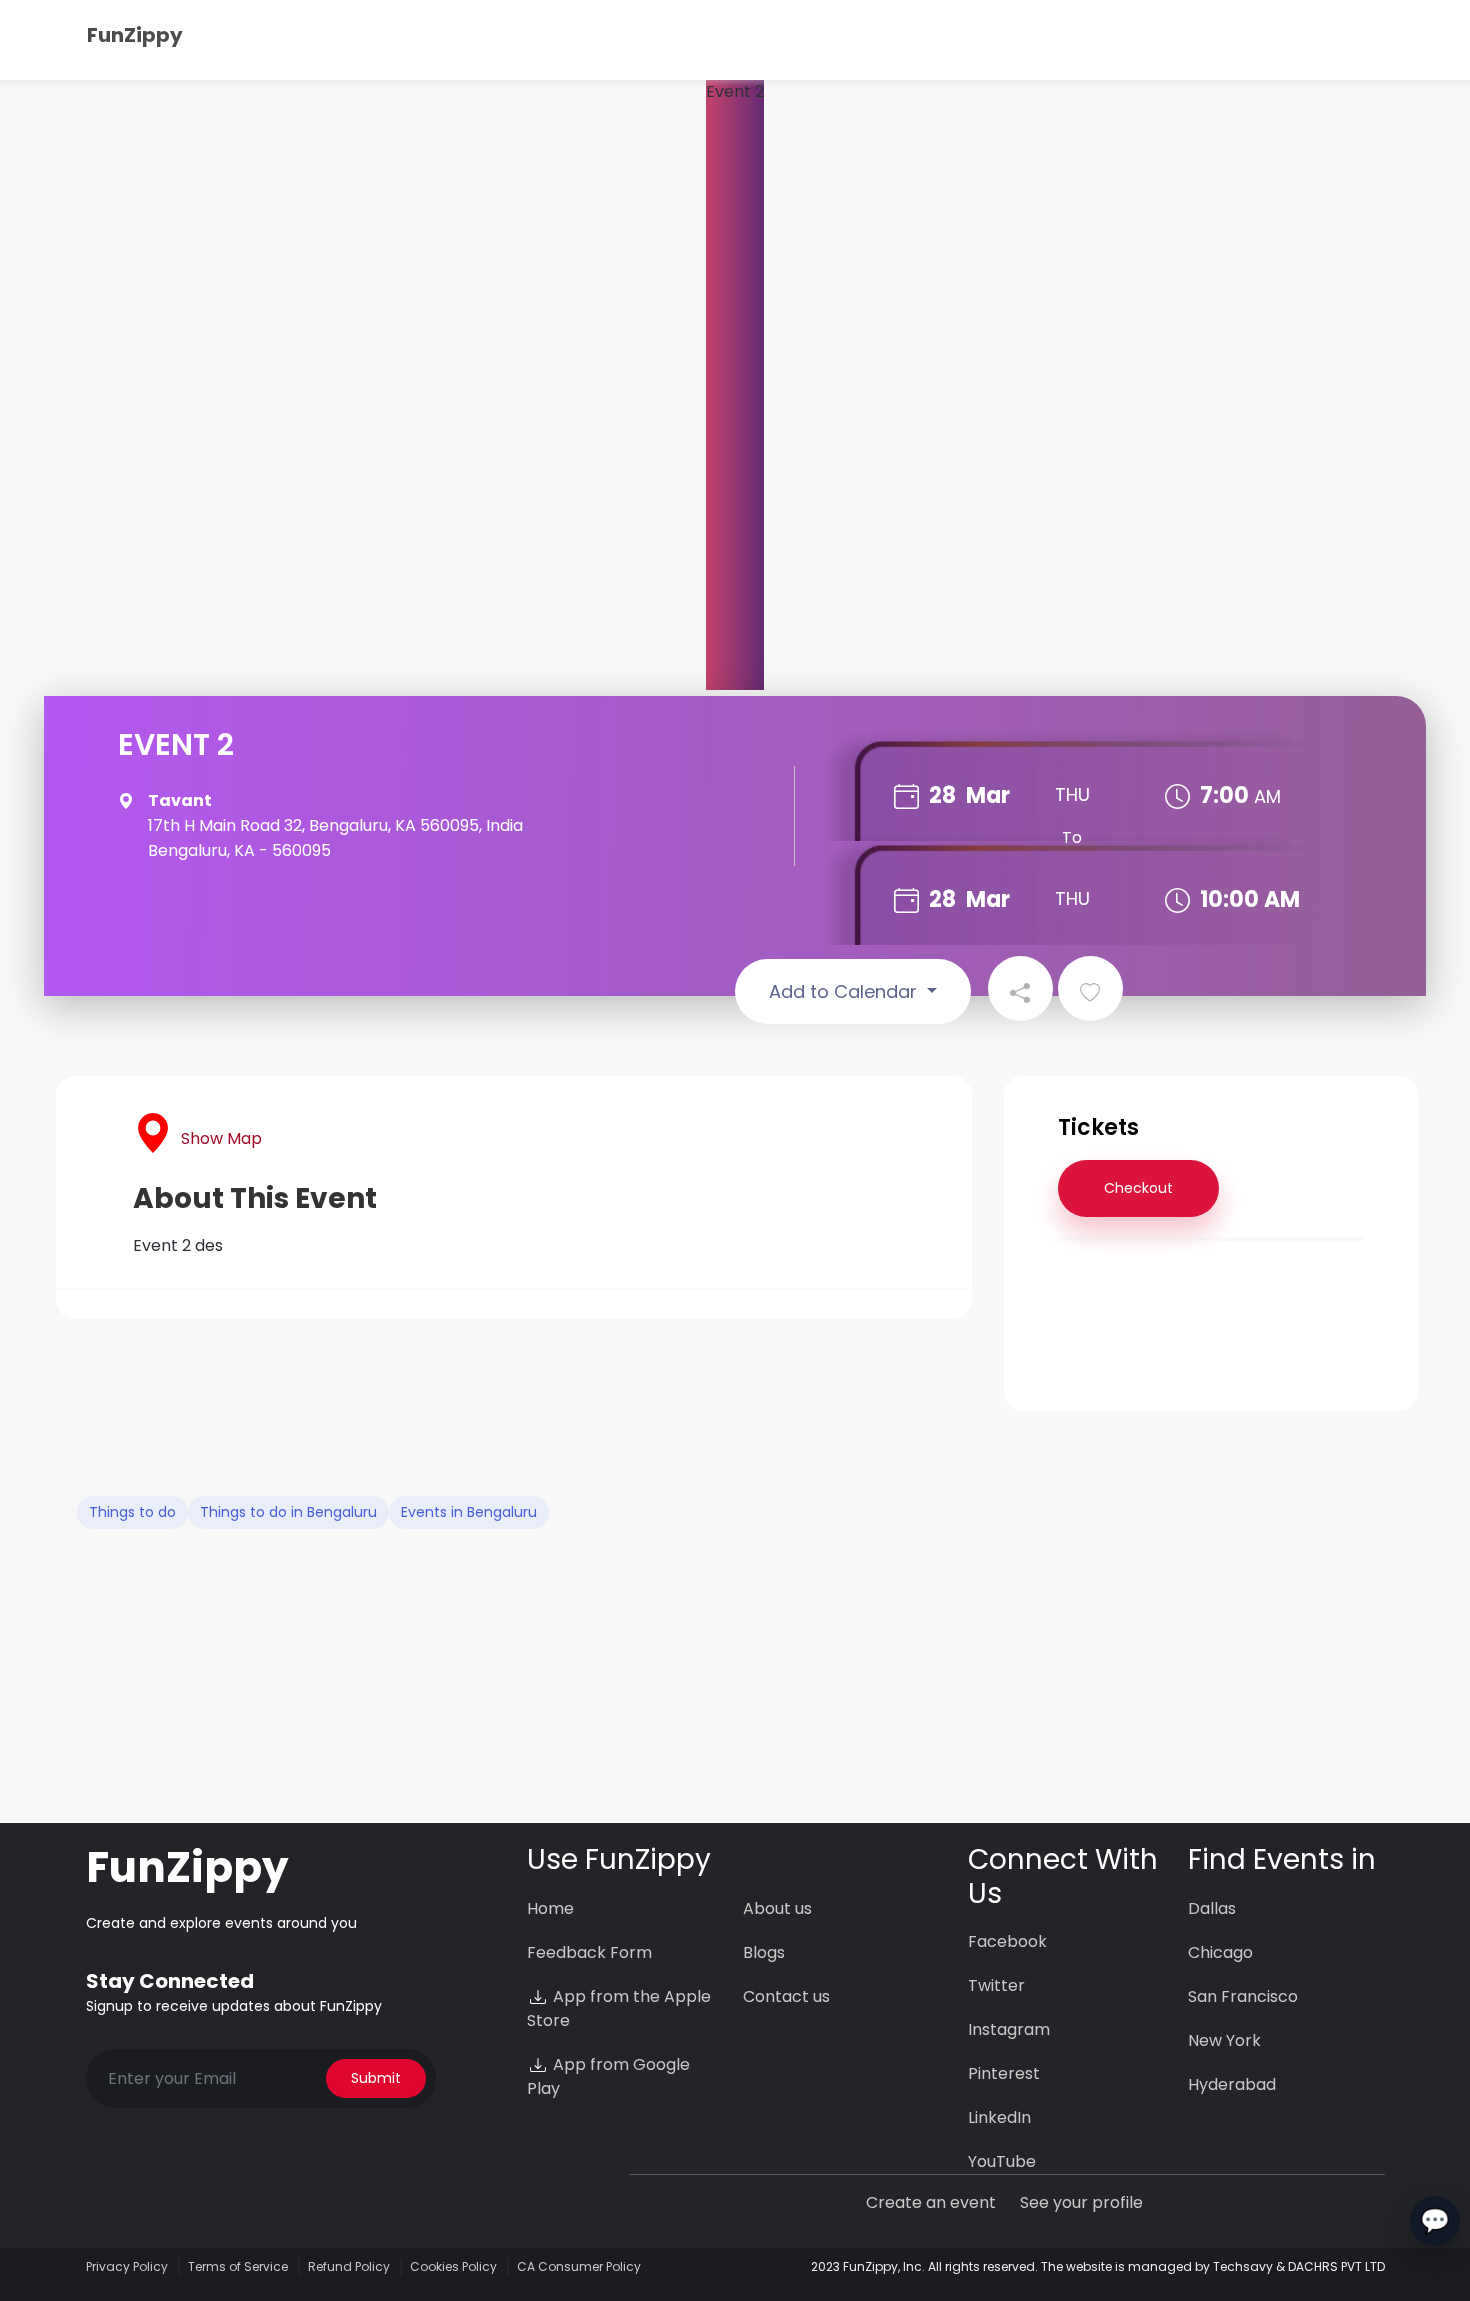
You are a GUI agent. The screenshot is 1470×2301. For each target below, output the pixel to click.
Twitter (996, 1985)
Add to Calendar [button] (845, 991)
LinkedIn (999, 2117)
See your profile (1081, 2202)
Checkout (1138, 1188)
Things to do (132, 1512)
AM (1267, 796)
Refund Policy (349, 2266)
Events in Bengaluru (469, 1512)
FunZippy (135, 35)
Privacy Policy (127, 2266)
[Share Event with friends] (1020, 988)
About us (777, 1908)
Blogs (764, 1952)
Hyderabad (1232, 2084)
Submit (376, 2078)
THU (1072, 794)
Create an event (931, 2202)
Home (550, 1908)
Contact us (786, 1996)
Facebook (1007, 1941)
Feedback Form (589, 1952)
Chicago (1220, 1952)
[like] (1090, 988)
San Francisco (1243, 1996)
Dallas (1212, 1908)
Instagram (1009, 2029)
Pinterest (1004, 2073)
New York (1224, 2040)
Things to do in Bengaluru (288, 1512)
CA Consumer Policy (579, 2266)
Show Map (221, 1138)
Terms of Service (238, 2266)
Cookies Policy (453, 2266)
